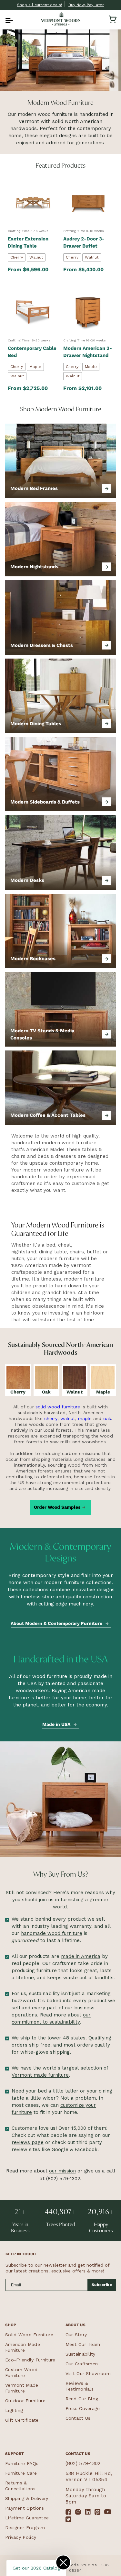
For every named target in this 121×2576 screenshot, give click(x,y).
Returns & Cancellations (20, 2486)
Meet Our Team (83, 2344)
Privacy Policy (21, 2537)
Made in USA (56, 1724)
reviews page (28, 2142)
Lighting (14, 2410)
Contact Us (78, 2418)
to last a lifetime (46, 1940)
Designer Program (25, 2527)
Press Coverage (83, 2408)
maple (85, 1418)
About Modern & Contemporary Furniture (56, 1623)
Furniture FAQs (22, 2463)
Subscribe (102, 2285)
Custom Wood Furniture (21, 2372)
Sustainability (81, 2354)
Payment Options (25, 2508)
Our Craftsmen (82, 2364)
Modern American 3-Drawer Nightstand (88, 352)
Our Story (76, 2335)
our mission (62, 2171)
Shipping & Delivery (27, 2498)
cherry (51, 1418)
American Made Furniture (23, 2347)
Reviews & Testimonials (80, 2386)
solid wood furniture (58, 1407)
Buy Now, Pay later (86, 5)
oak (107, 1418)
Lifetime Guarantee (27, 2518)
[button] (8, 19)
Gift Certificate (22, 2420)
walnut (68, 1418)
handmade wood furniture (52, 1933)
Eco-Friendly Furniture (30, 2360)
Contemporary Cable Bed (32, 352)
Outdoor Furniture (25, 2401)
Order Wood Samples (57, 1507)
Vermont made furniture (40, 2075)
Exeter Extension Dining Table (28, 242)
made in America (81, 1956)
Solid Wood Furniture (29, 2335)
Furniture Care (21, 2473)
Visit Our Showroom (88, 2373)
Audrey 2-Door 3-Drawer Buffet (84, 242)
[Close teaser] (63, 2562)
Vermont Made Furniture (22, 2388)
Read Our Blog (82, 2399)
